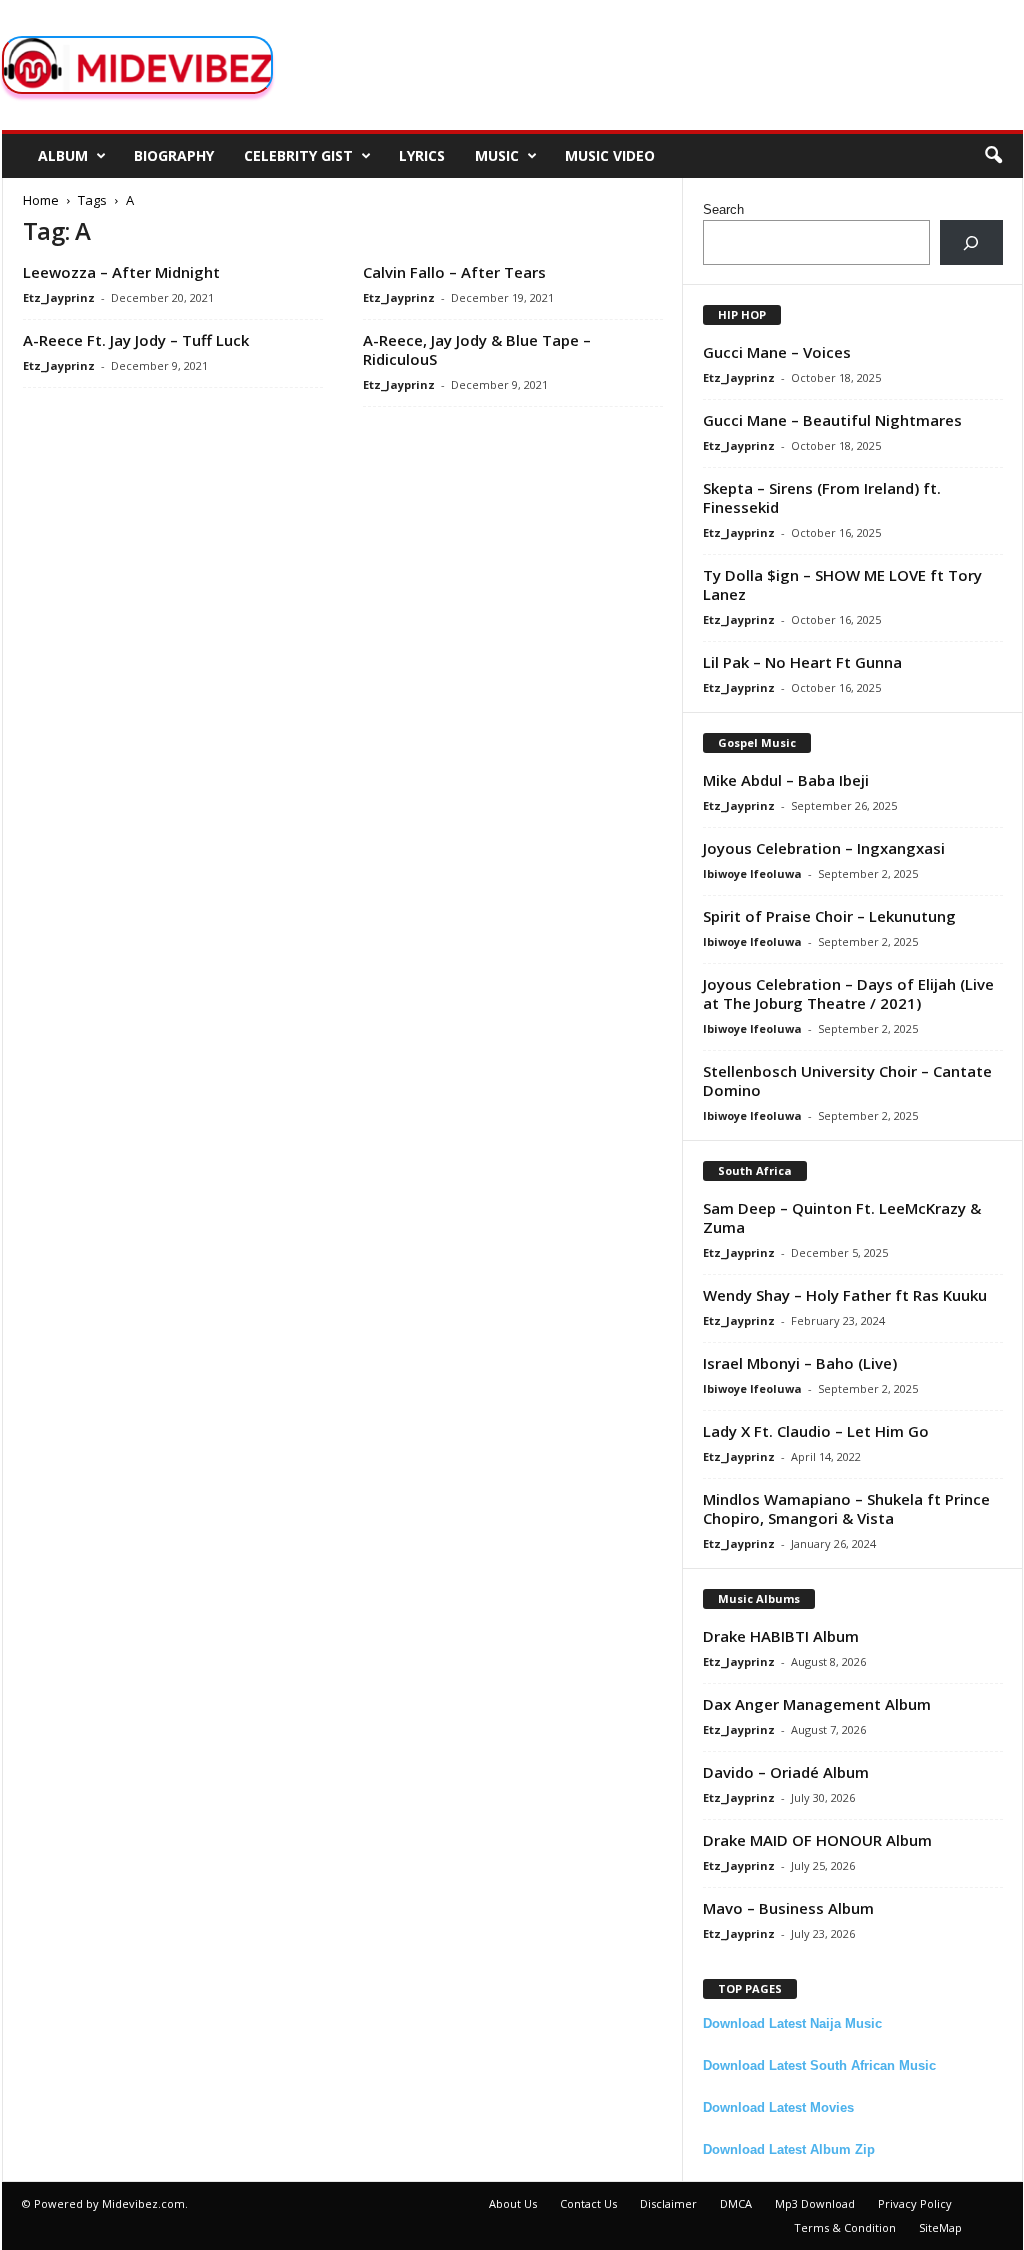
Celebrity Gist (298, 155)
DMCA (736, 2203)
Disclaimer (668, 2203)
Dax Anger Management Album (817, 1704)
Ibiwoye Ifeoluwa (752, 873)
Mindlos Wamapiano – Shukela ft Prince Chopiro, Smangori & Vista (846, 1508)
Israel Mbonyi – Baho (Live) (800, 1363)
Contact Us (588, 2203)
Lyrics (422, 155)
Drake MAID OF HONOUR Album (817, 1840)
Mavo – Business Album (788, 1908)
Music (497, 155)
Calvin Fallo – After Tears (454, 272)
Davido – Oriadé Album (786, 1772)
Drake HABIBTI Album (781, 1636)
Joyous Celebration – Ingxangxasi (824, 848)
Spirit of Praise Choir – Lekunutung (829, 916)
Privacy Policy (915, 2203)
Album (63, 155)
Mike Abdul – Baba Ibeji (786, 780)
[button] (993, 156)
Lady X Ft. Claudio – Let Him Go (816, 1431)
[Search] (971, 242)
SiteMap (940, 2227)
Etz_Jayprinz (59, 297)
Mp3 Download (815, 2203)
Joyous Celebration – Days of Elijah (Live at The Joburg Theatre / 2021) (848, 993)
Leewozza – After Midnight (121, 272)
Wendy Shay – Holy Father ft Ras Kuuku (845, 1295)
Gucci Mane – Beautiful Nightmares (832, 420)
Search (723, 209)
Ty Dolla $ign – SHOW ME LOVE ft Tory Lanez (842, 584)
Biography (174, 155)
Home (41, 200)
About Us (513, 2203)
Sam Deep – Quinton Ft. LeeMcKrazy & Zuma (842, 1217)
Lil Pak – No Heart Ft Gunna (802, 662)
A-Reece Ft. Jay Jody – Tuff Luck (136, 340)
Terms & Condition (845, 2227)
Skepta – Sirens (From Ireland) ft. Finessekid (822, 497)
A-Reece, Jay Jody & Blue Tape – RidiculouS (477, 349)
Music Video (610, 155)
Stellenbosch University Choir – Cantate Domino (847, 1080)
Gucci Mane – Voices (777, 352)
